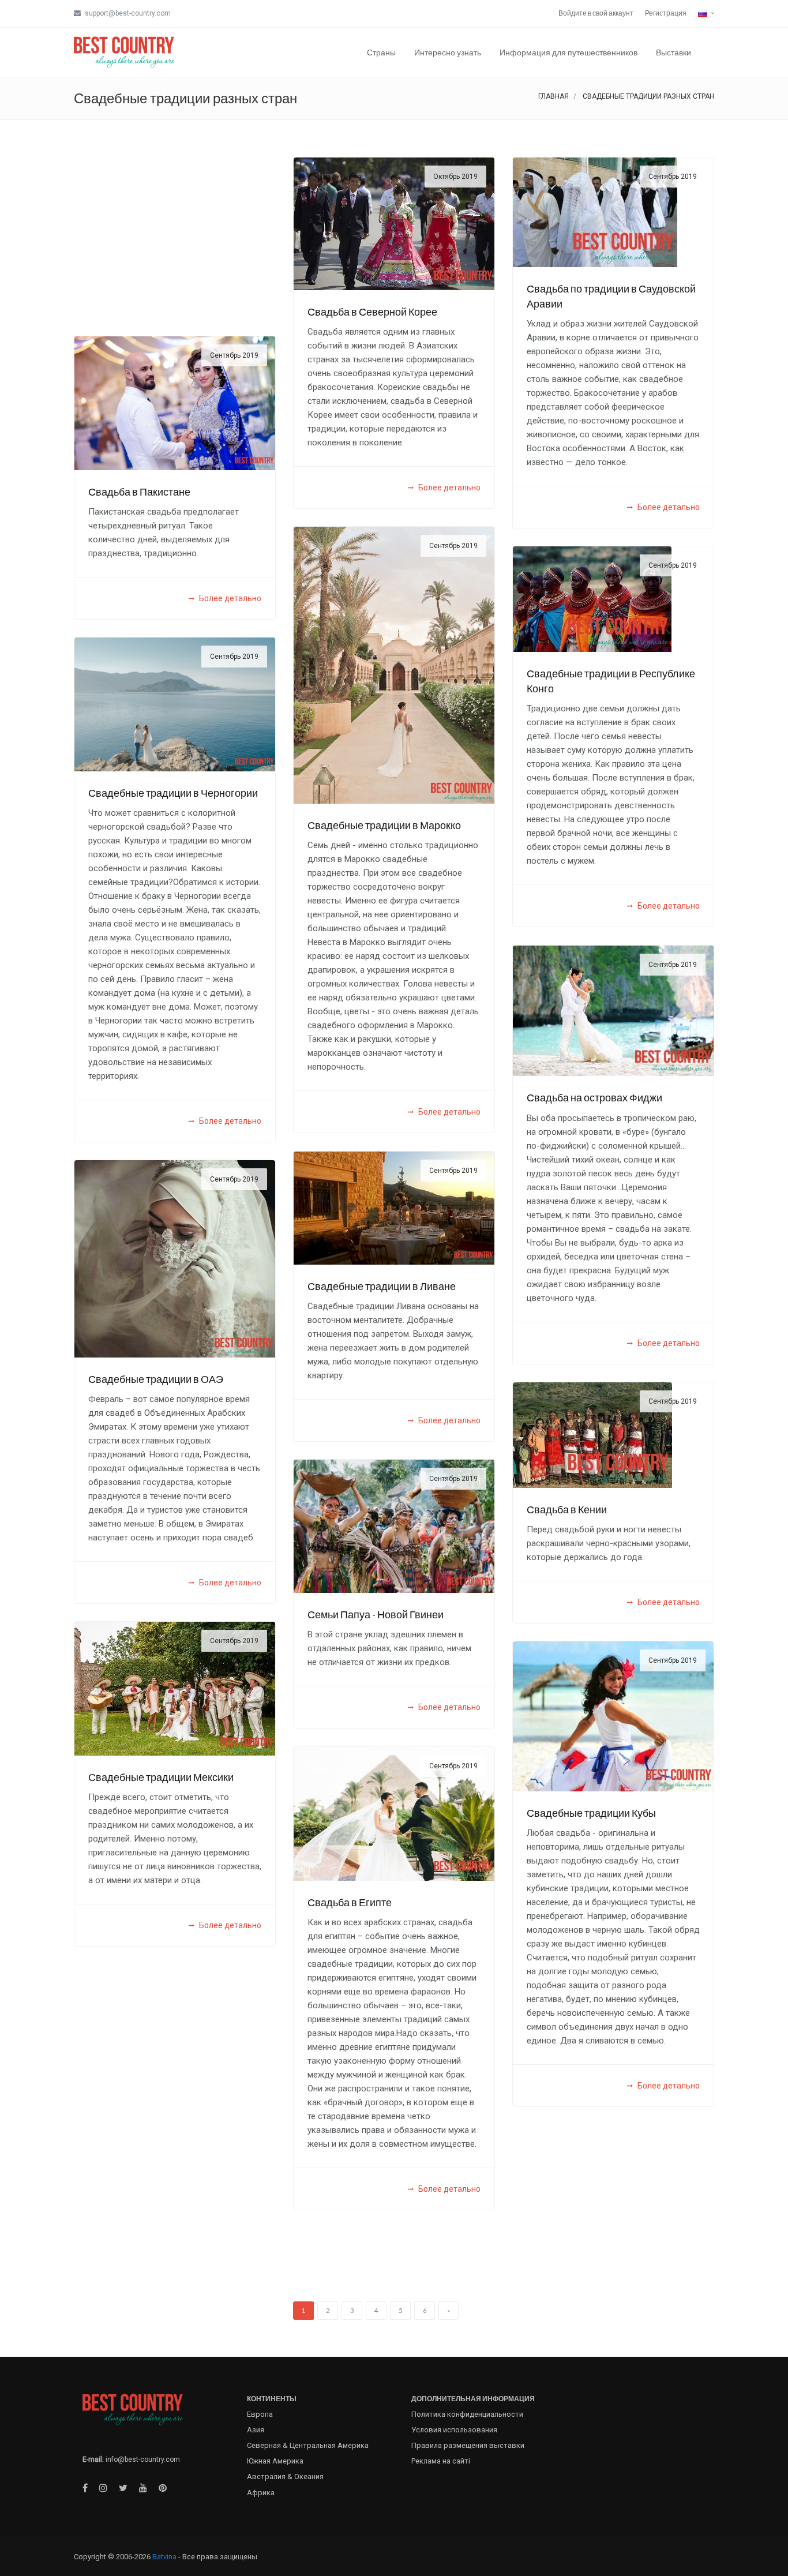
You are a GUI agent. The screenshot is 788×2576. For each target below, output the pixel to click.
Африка (261, 2493)
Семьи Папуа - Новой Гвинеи (376, 1614)
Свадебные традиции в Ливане (382, 1286)
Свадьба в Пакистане (139, 492)
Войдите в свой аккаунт (596, 13)
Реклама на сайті (441, 2461)
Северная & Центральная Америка (308, 2445)
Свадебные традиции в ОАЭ (156, 1379)
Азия (256, 2430)
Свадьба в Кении (567, 1509)
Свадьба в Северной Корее (372, 312)
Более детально (449, 488)
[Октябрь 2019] (394, 223)
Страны (381, 52)
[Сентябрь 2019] (595, 211)
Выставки (673, 52)
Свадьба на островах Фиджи (594, 1097)
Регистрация (666, 13)
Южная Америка (275, 2461)
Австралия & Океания (285, 2476)
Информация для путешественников (569, 52)
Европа (260, 2414)
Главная (554, 96)
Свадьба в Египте (350, 1902)
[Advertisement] (175, 238)
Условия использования (454, 2430)
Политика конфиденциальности (467, 2414)
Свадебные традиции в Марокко (384, 825)
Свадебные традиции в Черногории (173, 793)
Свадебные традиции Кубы (591, 1813)
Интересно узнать (448, 52)
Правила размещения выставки (468, 2445)
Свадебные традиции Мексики (161, 1777)
